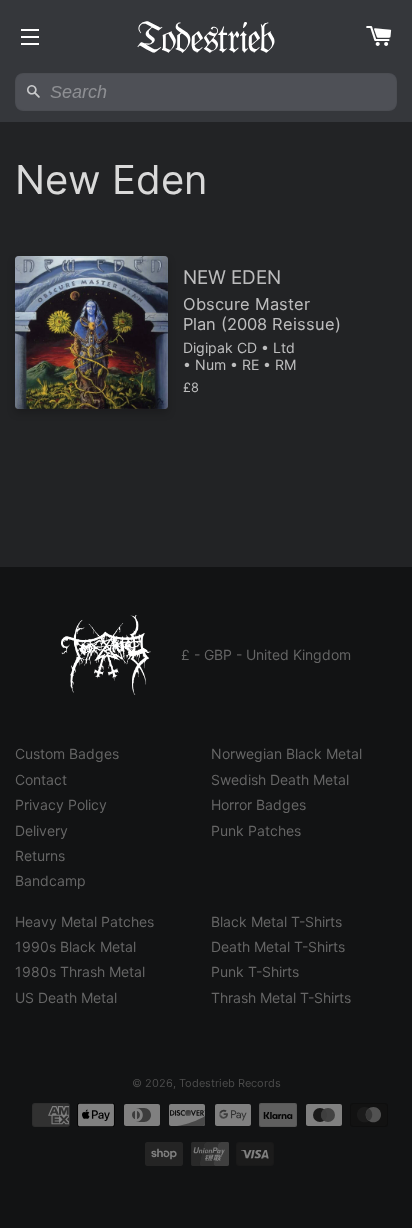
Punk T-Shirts (255, 971)
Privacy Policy (61, 804)
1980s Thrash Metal (80, 971)
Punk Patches (256, 830)
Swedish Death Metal (280, 779)
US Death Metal (66, 997)
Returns (40, 855)
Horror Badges (258, 804)
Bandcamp (50, 880)
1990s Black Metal (75, 946)
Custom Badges (67, 753)
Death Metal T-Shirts (278, 946)
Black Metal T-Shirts (276, 921)
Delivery (41, 830)
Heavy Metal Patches (84, 921)
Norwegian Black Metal (286, 753)
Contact (41, 779)
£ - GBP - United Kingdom (266, 654)
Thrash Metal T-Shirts (281, 997)
